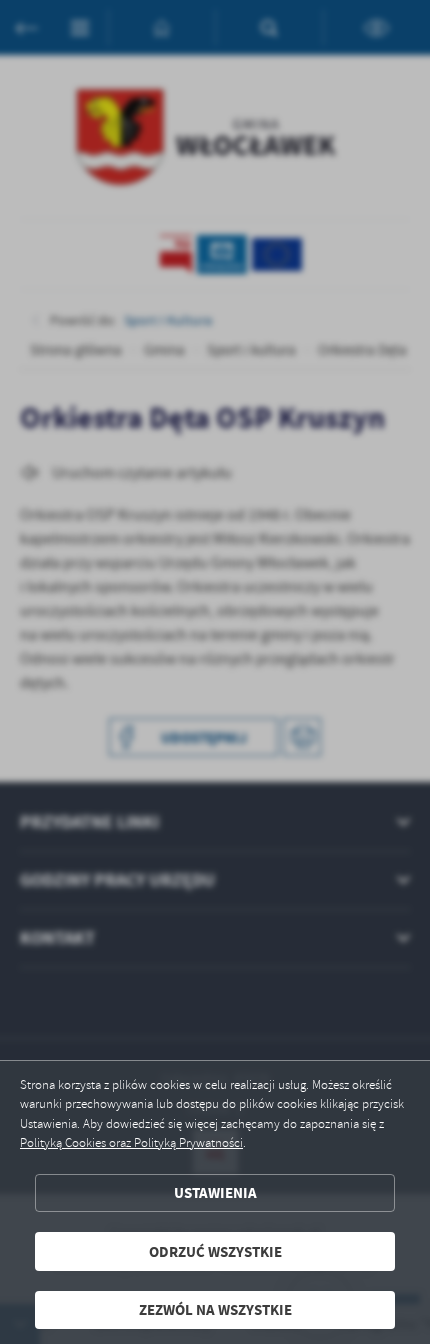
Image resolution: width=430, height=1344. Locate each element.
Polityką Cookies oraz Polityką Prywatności (131, 1143)
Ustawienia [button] (215, 1192)
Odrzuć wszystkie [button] (215, 1251)
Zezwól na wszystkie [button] (215, 1309)
